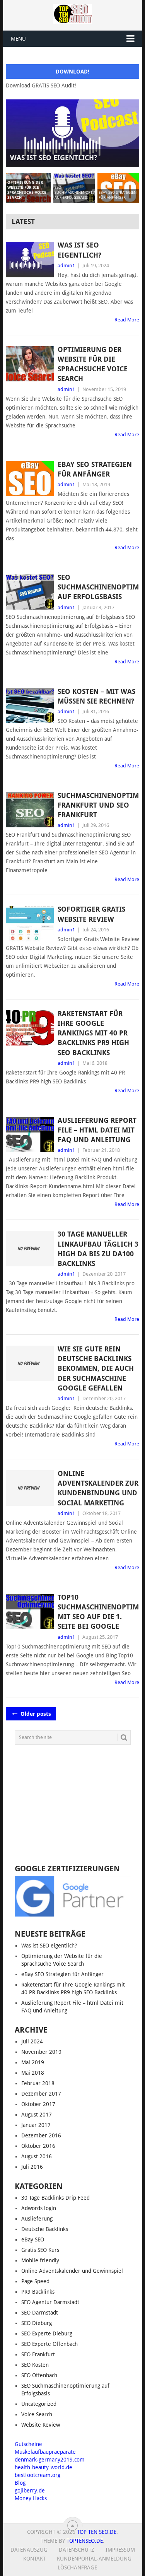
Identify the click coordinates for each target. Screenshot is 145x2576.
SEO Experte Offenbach (49, 2344)
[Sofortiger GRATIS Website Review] (30, 924)
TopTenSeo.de (85, 2541)
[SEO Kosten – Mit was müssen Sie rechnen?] (30, 706)
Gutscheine (28, 2444)
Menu (18, 39)
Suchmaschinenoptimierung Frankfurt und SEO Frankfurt (98, 805)
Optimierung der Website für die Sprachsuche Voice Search (93, 364)
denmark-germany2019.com (50, 2460)
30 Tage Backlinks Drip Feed (55, 2198)
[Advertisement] (73, 1805)
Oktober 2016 (38, 2146)
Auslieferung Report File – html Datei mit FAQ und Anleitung (97, 1130)
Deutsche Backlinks (45, 2229)
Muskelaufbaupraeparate (45, 2452)
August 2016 (37, 2156)
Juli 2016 (32, 2167)
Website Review (41, 2425)
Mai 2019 (33, 2062)
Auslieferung (37, 2219)
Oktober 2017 (38, 2104)
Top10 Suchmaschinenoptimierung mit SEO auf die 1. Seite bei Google (98, 1612)
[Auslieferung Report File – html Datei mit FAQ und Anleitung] (30, 1135)
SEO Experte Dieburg (47, 2333)
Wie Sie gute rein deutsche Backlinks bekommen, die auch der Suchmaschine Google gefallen (96, 1368)
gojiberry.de (30, 2491)
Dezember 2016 (41, 2135)
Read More (127, 320)
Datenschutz (77, 2550)
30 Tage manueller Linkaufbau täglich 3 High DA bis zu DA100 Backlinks (98, 1249)
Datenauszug (29, 2550)
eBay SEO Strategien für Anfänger (95, 469)
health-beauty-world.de (43, 2467)
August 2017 (37, 2115)
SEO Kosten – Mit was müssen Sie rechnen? (96, 696)
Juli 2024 (32, 2041)
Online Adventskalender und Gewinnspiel (72, 2271)
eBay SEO (33, 2239)
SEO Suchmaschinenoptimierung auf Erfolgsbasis (98, 587)
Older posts (35, 1714)
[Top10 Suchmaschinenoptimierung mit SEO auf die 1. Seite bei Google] (30, 1612)
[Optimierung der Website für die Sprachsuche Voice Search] (30, 364)
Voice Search (37, 2414)
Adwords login (39, 2208)
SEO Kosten (35, 2365)
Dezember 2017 (41, 2094)
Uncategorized (39, 2404)
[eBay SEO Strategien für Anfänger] (30, 479)
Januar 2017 (36, 2125)
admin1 (66, 266)
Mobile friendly (40, 2260)
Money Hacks (31, 2498)
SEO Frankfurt (38, 2354)
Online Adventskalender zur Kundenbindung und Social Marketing (98, 1488)
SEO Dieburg (37, 2323)
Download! (72, 72)
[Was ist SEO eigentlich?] (30, 260)
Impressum (120, 2550)
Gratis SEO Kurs (40, 2250)
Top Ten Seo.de (97, 2532)
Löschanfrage (77, 2567)
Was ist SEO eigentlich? (79, 250)
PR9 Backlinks (38, 2292)
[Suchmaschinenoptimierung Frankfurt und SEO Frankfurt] (30, 810)
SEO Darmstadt (40, 2313)
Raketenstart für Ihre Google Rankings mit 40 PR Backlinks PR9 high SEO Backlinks (93, 1033)
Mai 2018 (33, 2073)
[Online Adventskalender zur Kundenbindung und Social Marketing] (30, 1488)
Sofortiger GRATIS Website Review (91, 914)
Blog (20, 2483)
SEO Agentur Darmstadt (50, 2302)
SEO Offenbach (39, 2375)
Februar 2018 (38, 2083)
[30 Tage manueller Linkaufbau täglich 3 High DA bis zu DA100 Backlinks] (30, 1249)
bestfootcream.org (38, 2475)
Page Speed (35, 2281)
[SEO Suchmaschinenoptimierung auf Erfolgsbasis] (30, 592)
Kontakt (34, 2559)
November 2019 (41, 2052)
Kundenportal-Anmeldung (94, 2559)
